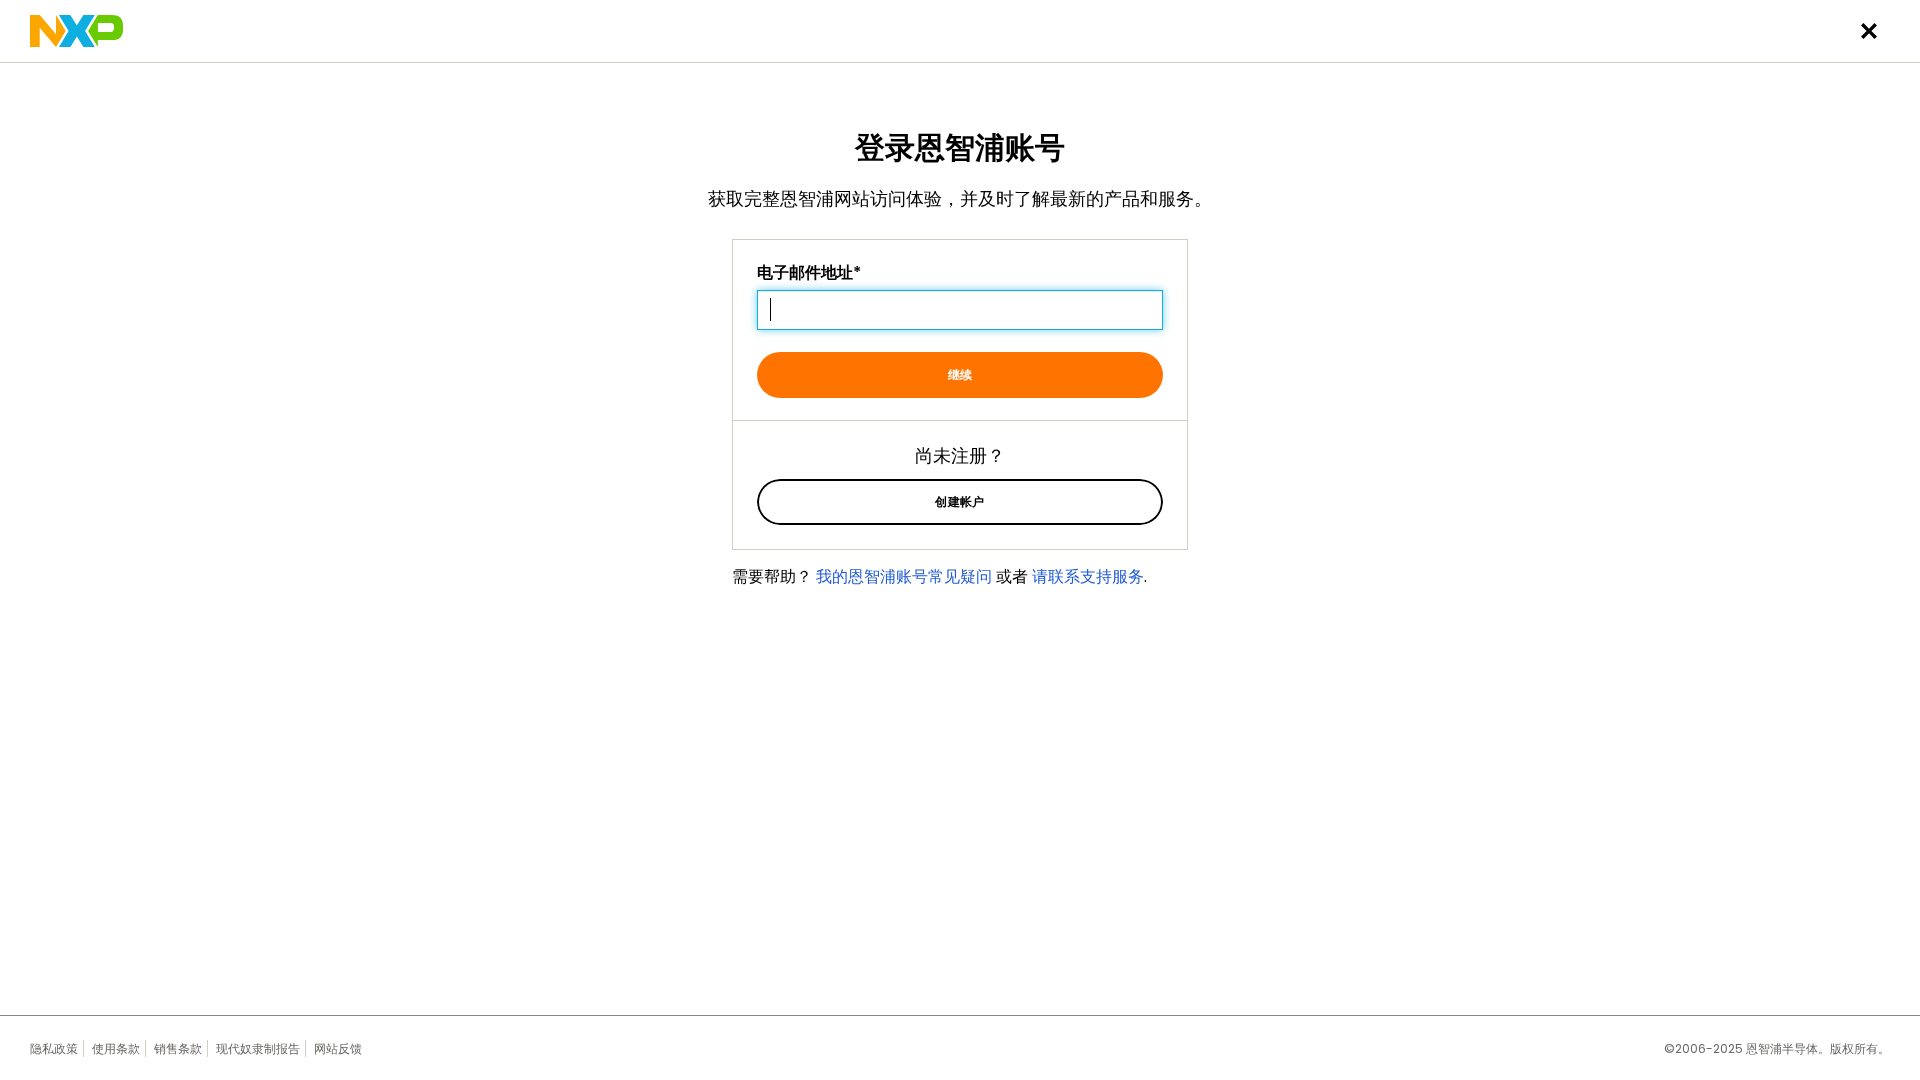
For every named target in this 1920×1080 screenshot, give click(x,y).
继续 (960, 374)
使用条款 (116, 1048)
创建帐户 (960, 501)
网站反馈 (338, 1048)
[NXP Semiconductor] (76, 31)
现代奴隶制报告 (258, 1048)
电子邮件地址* (809, 273)
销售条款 (178, 1048)
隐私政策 (54, 1048)
